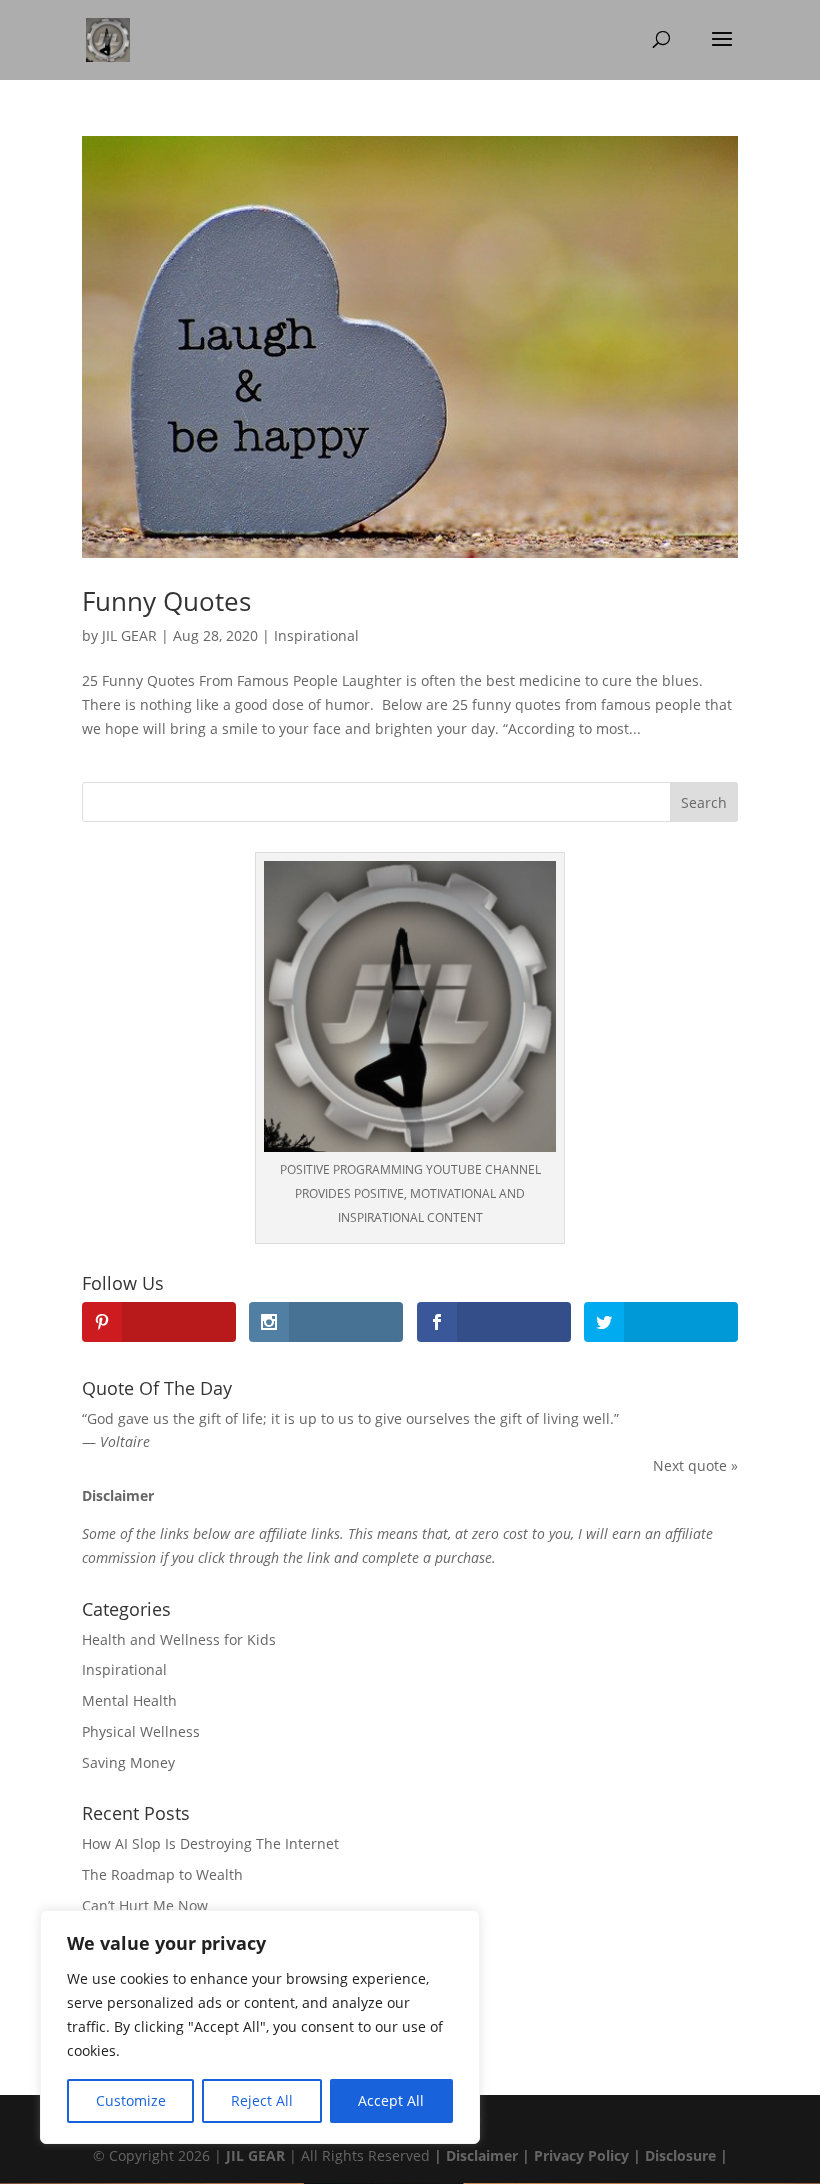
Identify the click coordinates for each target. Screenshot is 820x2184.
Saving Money (128, 1762)
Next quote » (695, 1465)
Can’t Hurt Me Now (145, 1905)
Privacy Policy (581, 2155)
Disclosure (680, 2155)
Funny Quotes (166, 601)
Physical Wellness (141, 1731)
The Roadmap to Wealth (162, 1874)
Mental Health (129, 1700)
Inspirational (316, 635)
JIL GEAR (129, 635)
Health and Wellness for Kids (179, 1639)
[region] (260, 2027)
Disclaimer (480, 2155)
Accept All (391, 2100)
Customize (131, 2100)
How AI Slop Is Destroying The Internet (210, 1843)
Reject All (262, 2100)
